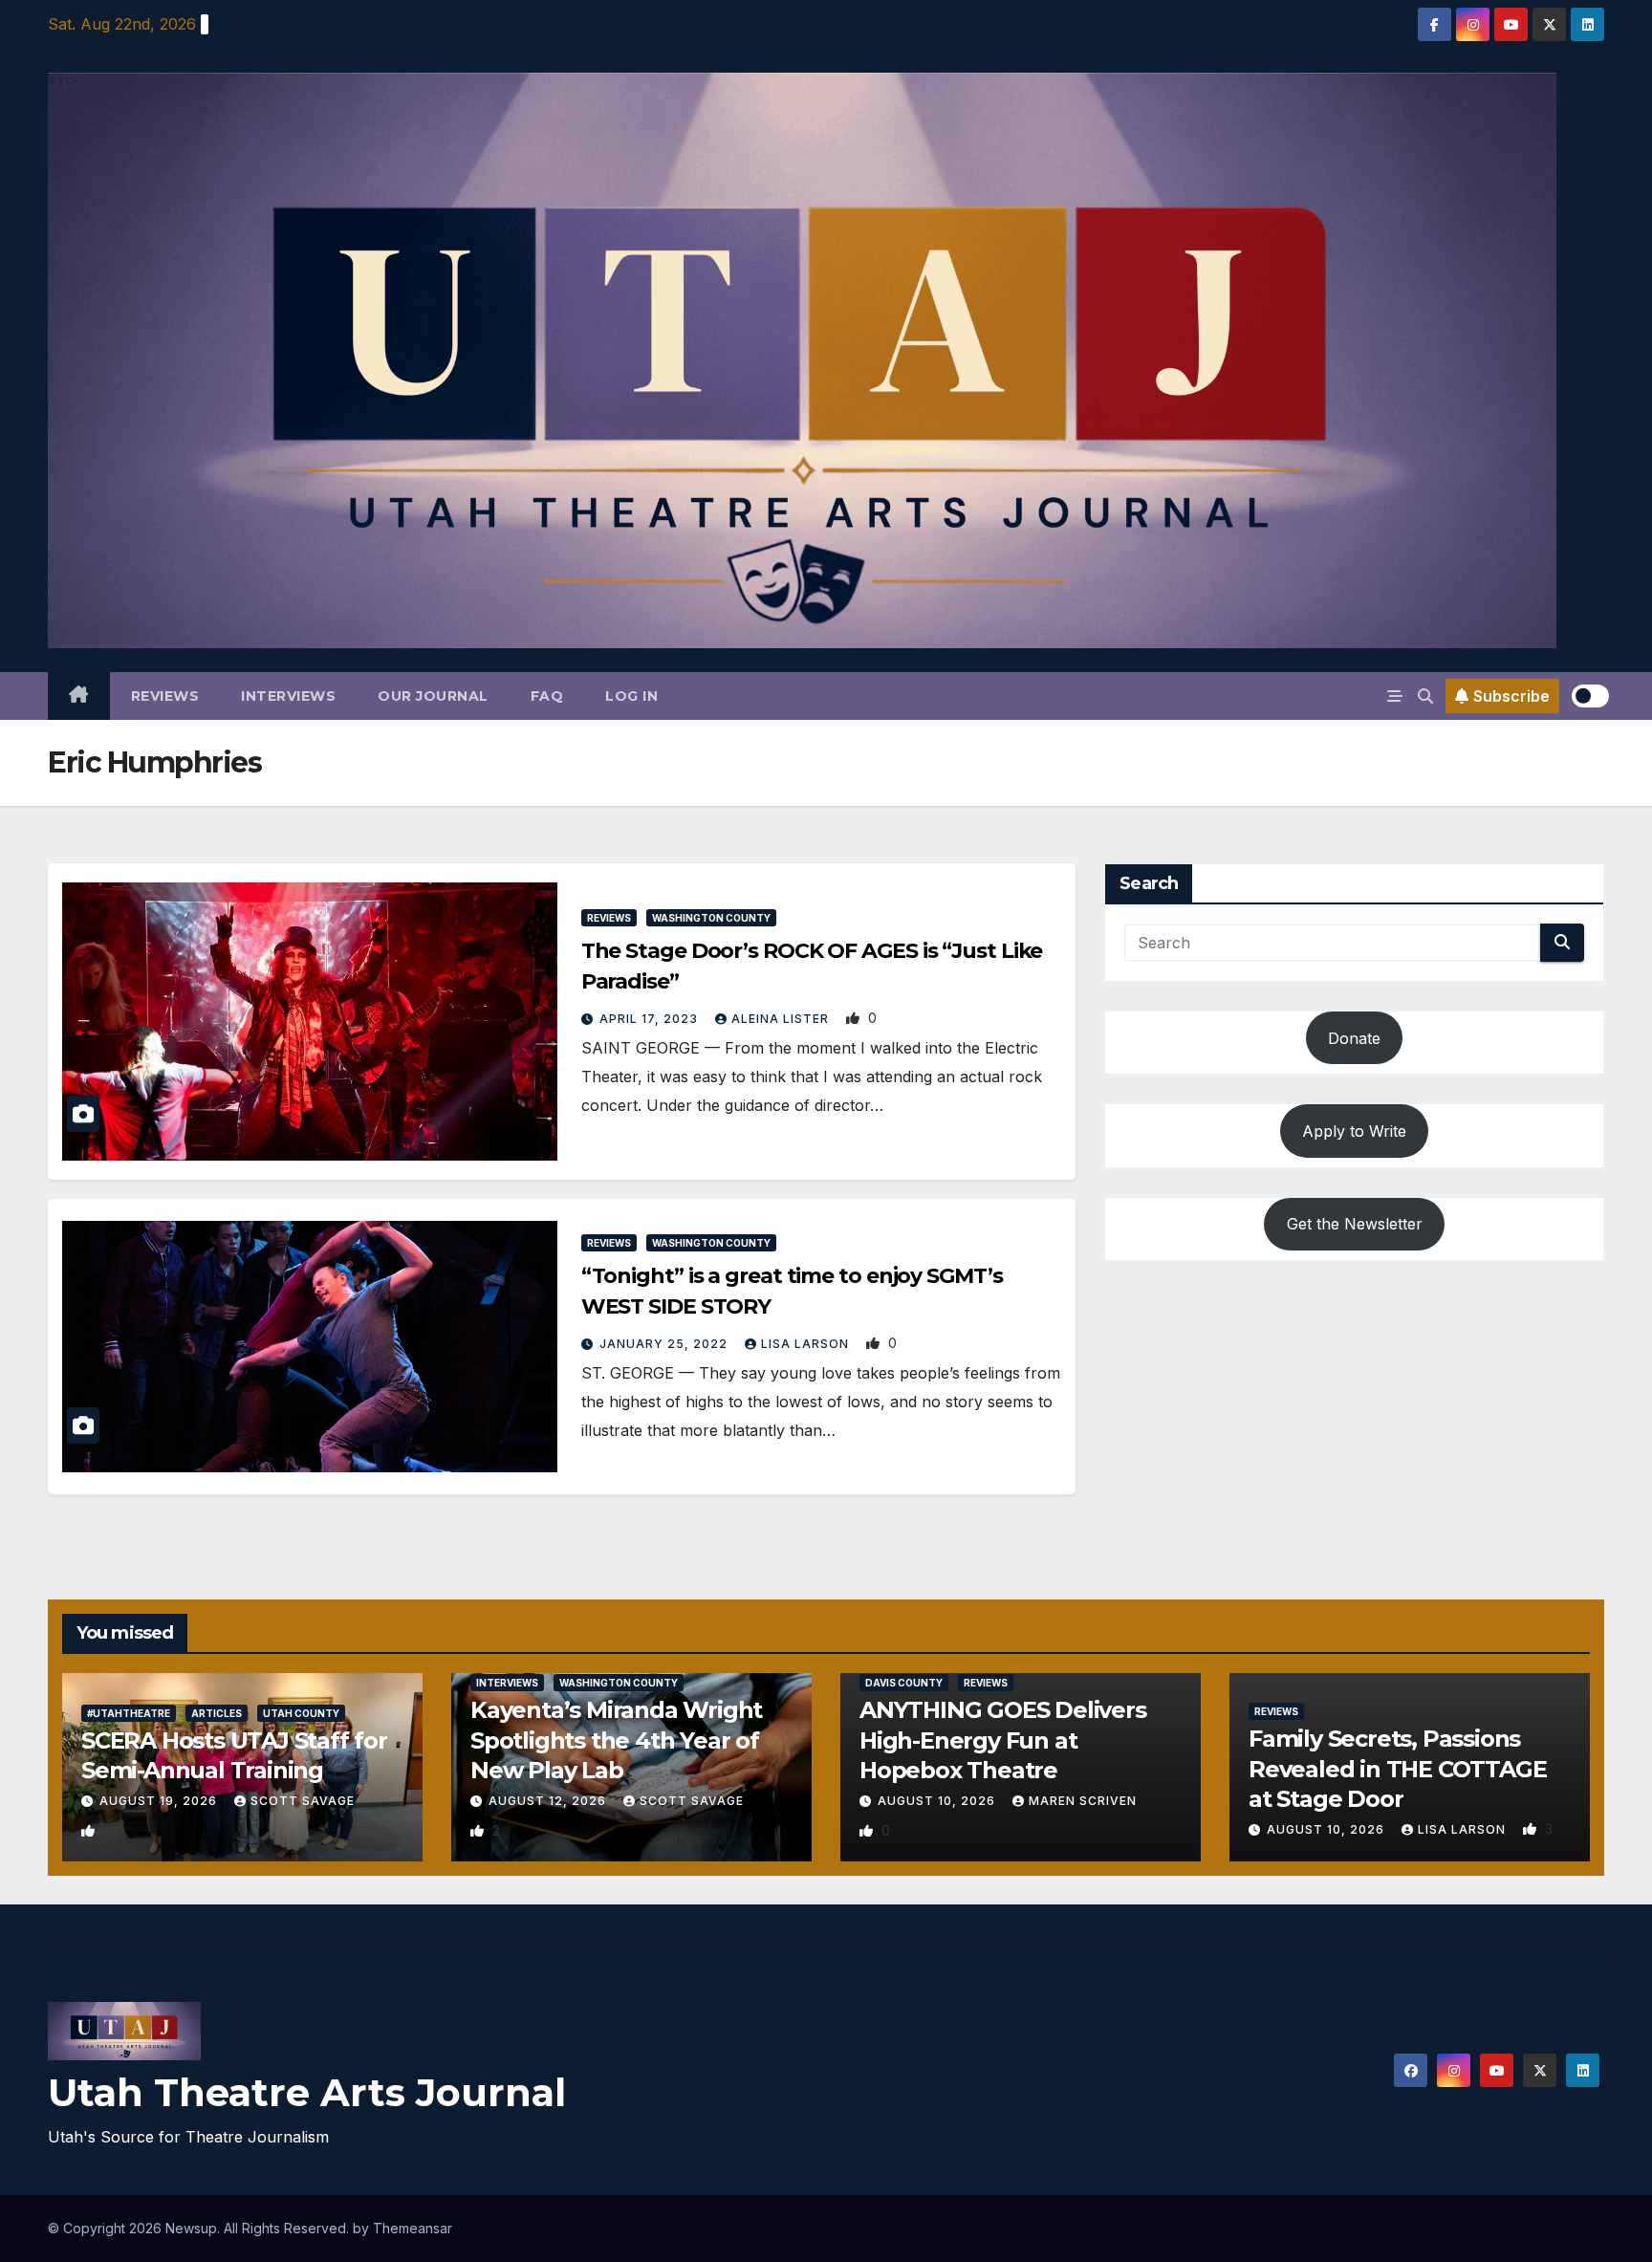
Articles (217, 1713)
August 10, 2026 (938, 1801)
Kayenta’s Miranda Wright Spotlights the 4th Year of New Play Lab (616, 1740)
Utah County (301, 1713)
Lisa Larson (807, 1344)
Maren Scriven (1083, 1801)
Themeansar (413, 2228)
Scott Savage (303, 1801)
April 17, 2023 (651, 1019)
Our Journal (433, 696)
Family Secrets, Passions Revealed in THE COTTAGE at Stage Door (1397, 1768)
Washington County (711, 918)
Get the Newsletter (1355, 1224)
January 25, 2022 (665, 1344)
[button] (1425, 696)
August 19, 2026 (160, 1801)
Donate (1354, 1038)
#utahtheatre (129, 1713)
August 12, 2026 (549, 1801)
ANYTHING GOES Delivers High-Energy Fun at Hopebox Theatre (1003, 1740)
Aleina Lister (782, 1019)
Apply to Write (1354, 1131)
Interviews (288, 696)
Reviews (165, 696)
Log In (631, 696)
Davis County (904, 1683)
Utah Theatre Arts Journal (307, 2092)
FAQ (547, 696)
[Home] (79, 696)
